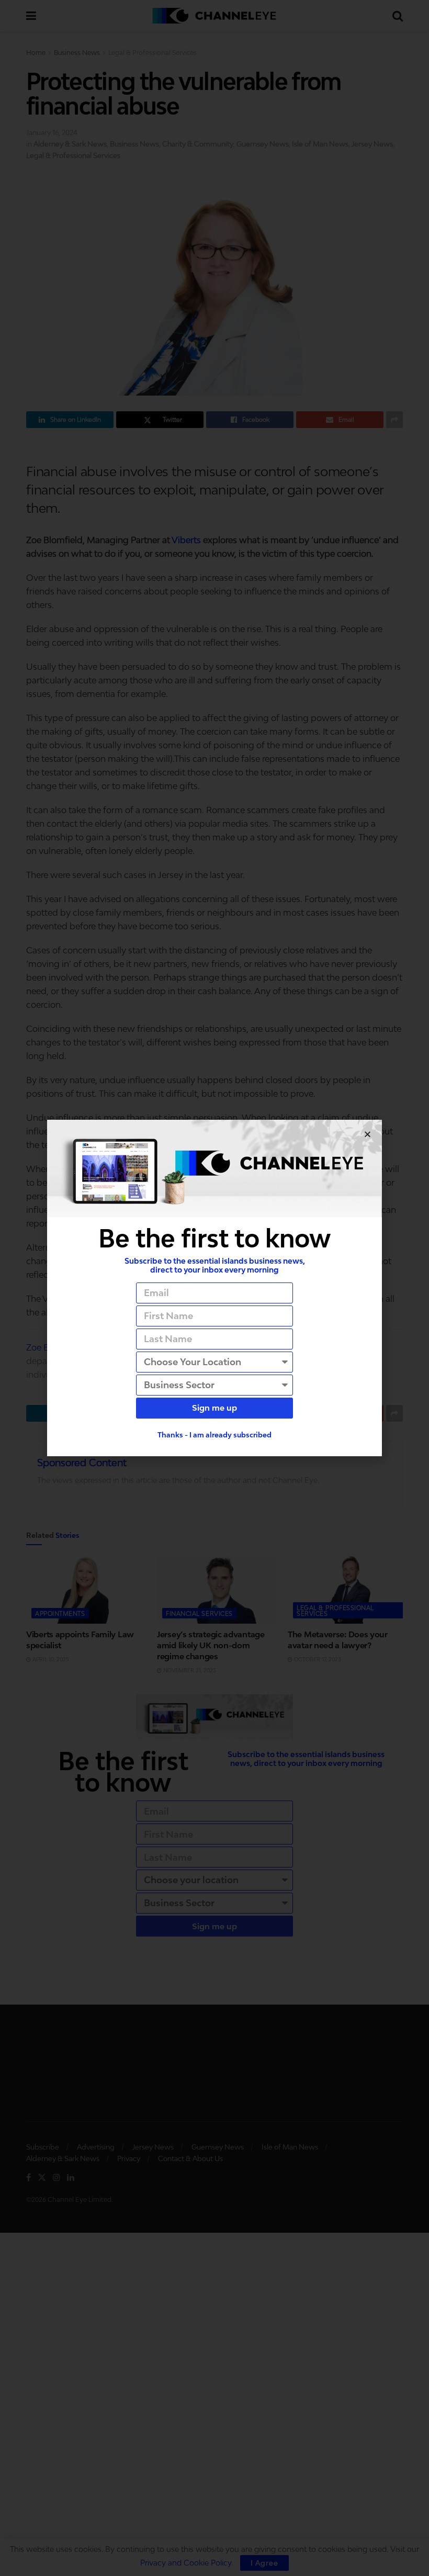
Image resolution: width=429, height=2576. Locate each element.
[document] (214, 1288)
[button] (368, 1134)
